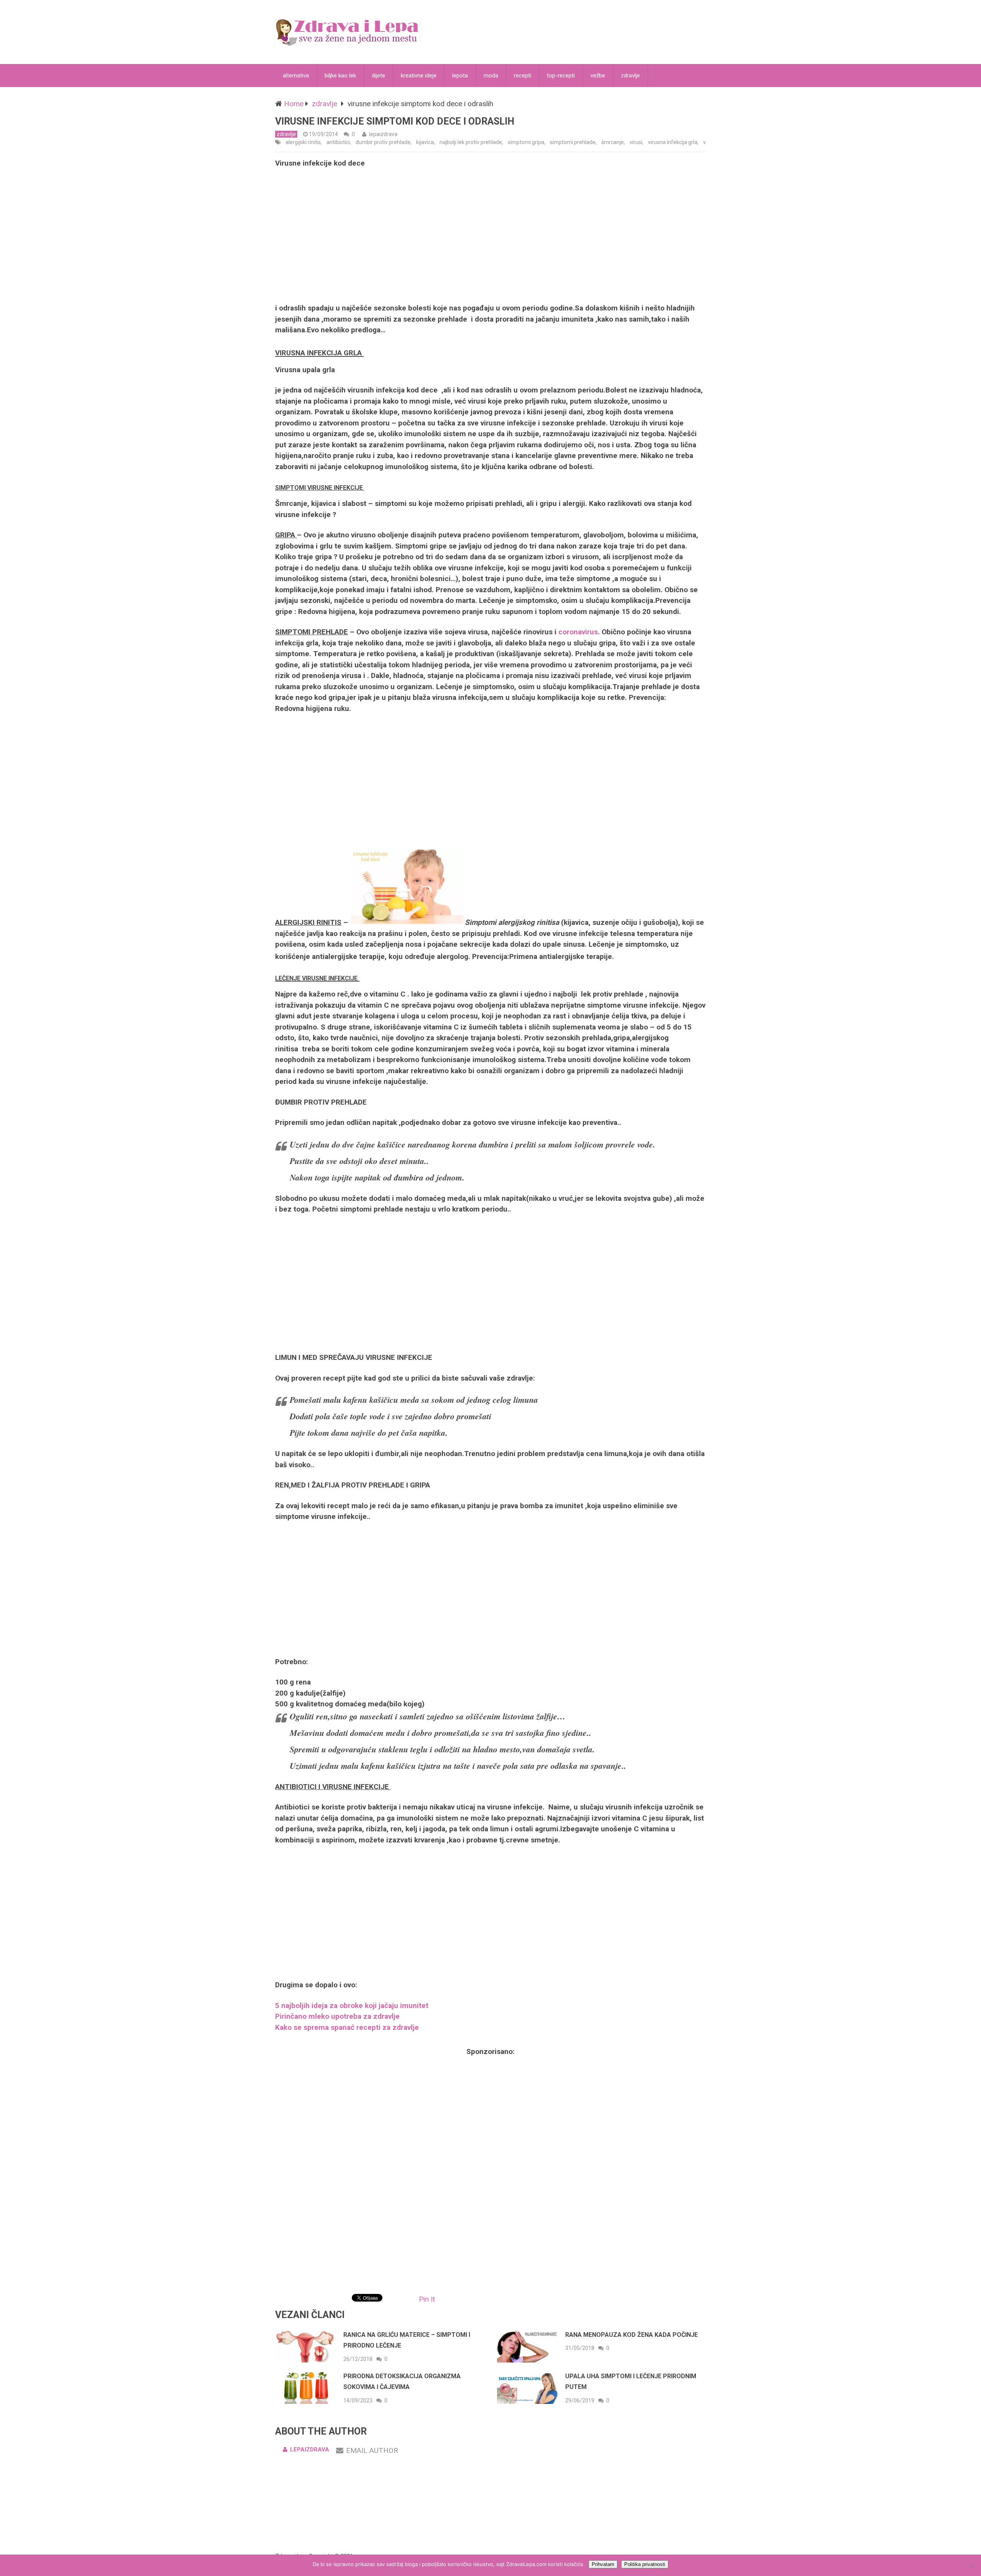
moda (491, 76)
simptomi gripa (526, 142)
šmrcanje (613, 142)
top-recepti (561, 76)
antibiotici (338, 142)
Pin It (427, 2299)
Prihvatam (603, 2564)
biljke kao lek (340, 76)
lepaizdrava (383, 134)
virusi (636, 142)
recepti (522, 76)
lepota (460, 76)
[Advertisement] (490, 236)
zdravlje (630, 76)
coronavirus (578, 632)
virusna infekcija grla (673, 142)
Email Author (372, 2450)
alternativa (296, 76)
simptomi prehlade (573, 142)
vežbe (598, 76)
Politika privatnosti (645, 2564)
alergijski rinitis (303, 142)
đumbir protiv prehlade (383, 142)
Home (294, 104)
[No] (971, 2565)
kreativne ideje (419, 76)
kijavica (425, 142)
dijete (378, 76)
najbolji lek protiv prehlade (471, 142)
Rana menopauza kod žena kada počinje (632, 2335)
